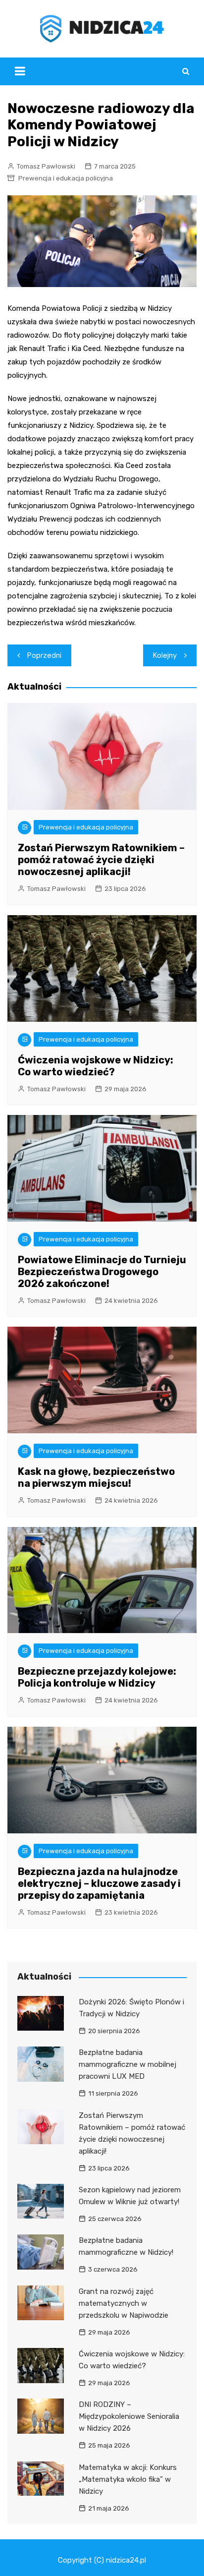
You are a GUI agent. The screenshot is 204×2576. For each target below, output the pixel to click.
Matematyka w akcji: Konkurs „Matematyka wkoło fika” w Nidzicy (128, 2479)
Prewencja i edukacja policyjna (66, 178)
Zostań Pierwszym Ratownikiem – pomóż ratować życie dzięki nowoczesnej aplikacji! (101, 860)
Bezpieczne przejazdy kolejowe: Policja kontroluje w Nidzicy (97, 1677)
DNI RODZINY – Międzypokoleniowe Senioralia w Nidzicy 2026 (129, 2416)
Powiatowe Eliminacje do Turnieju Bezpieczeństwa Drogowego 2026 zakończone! (102, 1272)
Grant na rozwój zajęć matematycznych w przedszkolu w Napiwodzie (124, 2303)
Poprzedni (44, 655)
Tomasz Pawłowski (46, 166)
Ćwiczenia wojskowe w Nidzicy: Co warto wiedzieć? (96, 1066)
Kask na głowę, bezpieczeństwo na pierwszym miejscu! (96, 1477)
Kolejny (165, 655)
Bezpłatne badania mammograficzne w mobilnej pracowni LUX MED (127, 2064)
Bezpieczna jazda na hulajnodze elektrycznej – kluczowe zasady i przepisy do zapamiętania (99, 1883)
